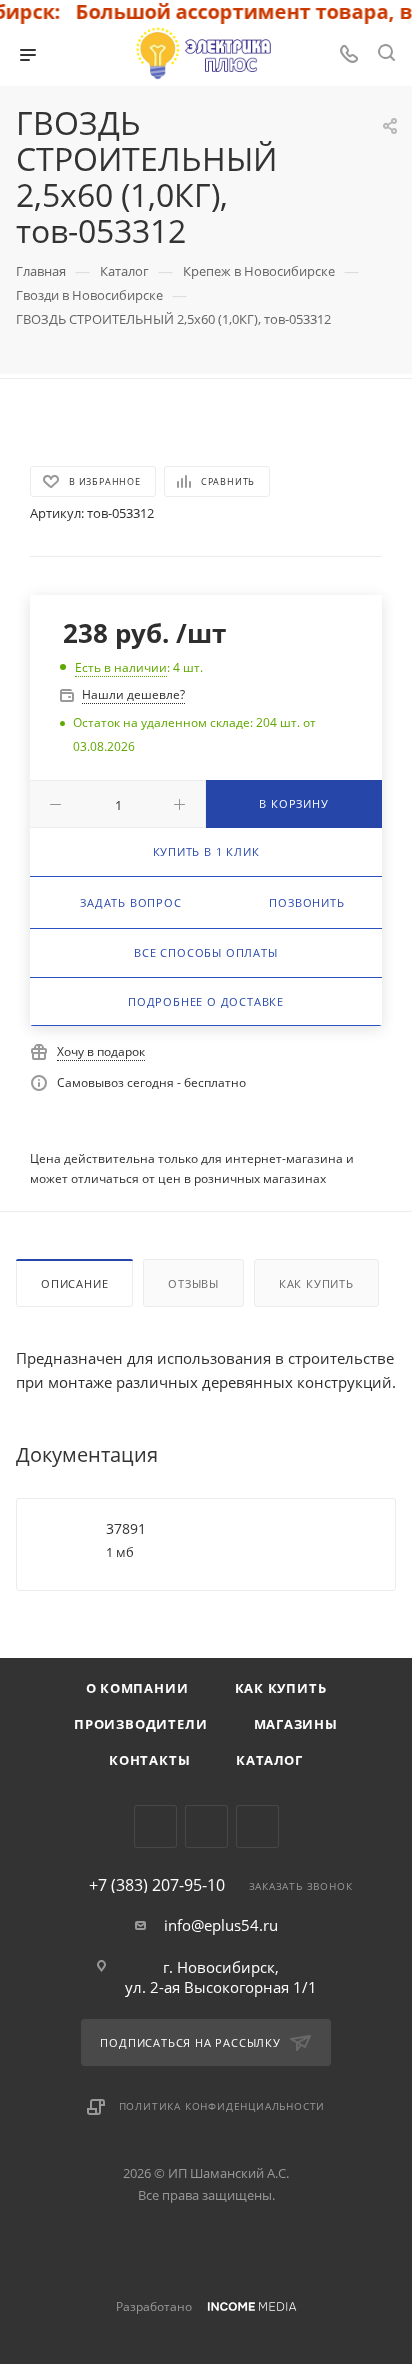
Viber (206, 1826)
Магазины (296, 1724)
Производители (140, 1724)
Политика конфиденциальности (222, 2106)
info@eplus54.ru (221, 1925)
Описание (74, 1283)
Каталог (269, 1760)
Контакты (149, 1760)
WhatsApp (257, 1826)
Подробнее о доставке (206, 1001)
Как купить (316, 1283)
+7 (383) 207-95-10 (157, 1885)
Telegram (155, 1826)
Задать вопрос (130, 902)
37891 (126, 1528)
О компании (137, 1688)
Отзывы (193, 1283)
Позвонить (306, 902)
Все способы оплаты (205, 952)
